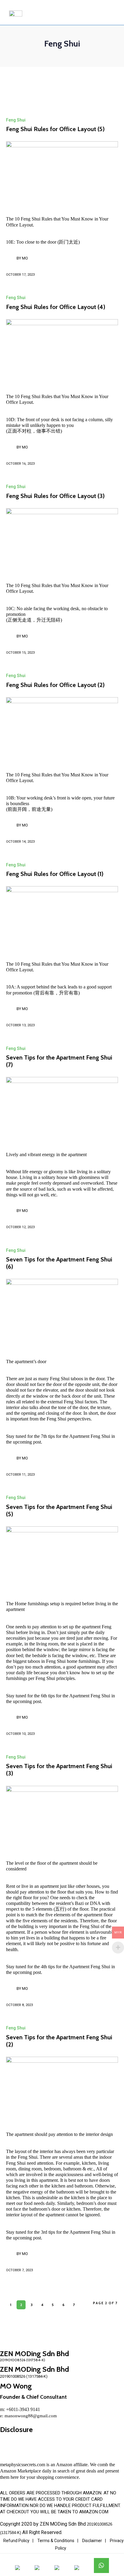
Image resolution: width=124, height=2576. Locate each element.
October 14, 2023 (20, 842)
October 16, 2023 (20, 464)
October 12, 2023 (20, 1227)
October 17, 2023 (20, 275)
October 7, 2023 (19, 2270)
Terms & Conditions (56, 2541)
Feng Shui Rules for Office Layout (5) (55, 129)
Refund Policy (16, 2541)
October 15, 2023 (20, 653)
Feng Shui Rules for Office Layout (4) (56, 307)
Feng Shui (16, 120)
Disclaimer (92, 2541)
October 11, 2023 (20, 1475)
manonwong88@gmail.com (31, 2416)
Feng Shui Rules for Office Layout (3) (55, 496)
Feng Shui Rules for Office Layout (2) (55, 685)
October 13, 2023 (20, 1025)
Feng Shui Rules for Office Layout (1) (55, 874)
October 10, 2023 (20, 1734)
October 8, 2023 (19, 2005)
